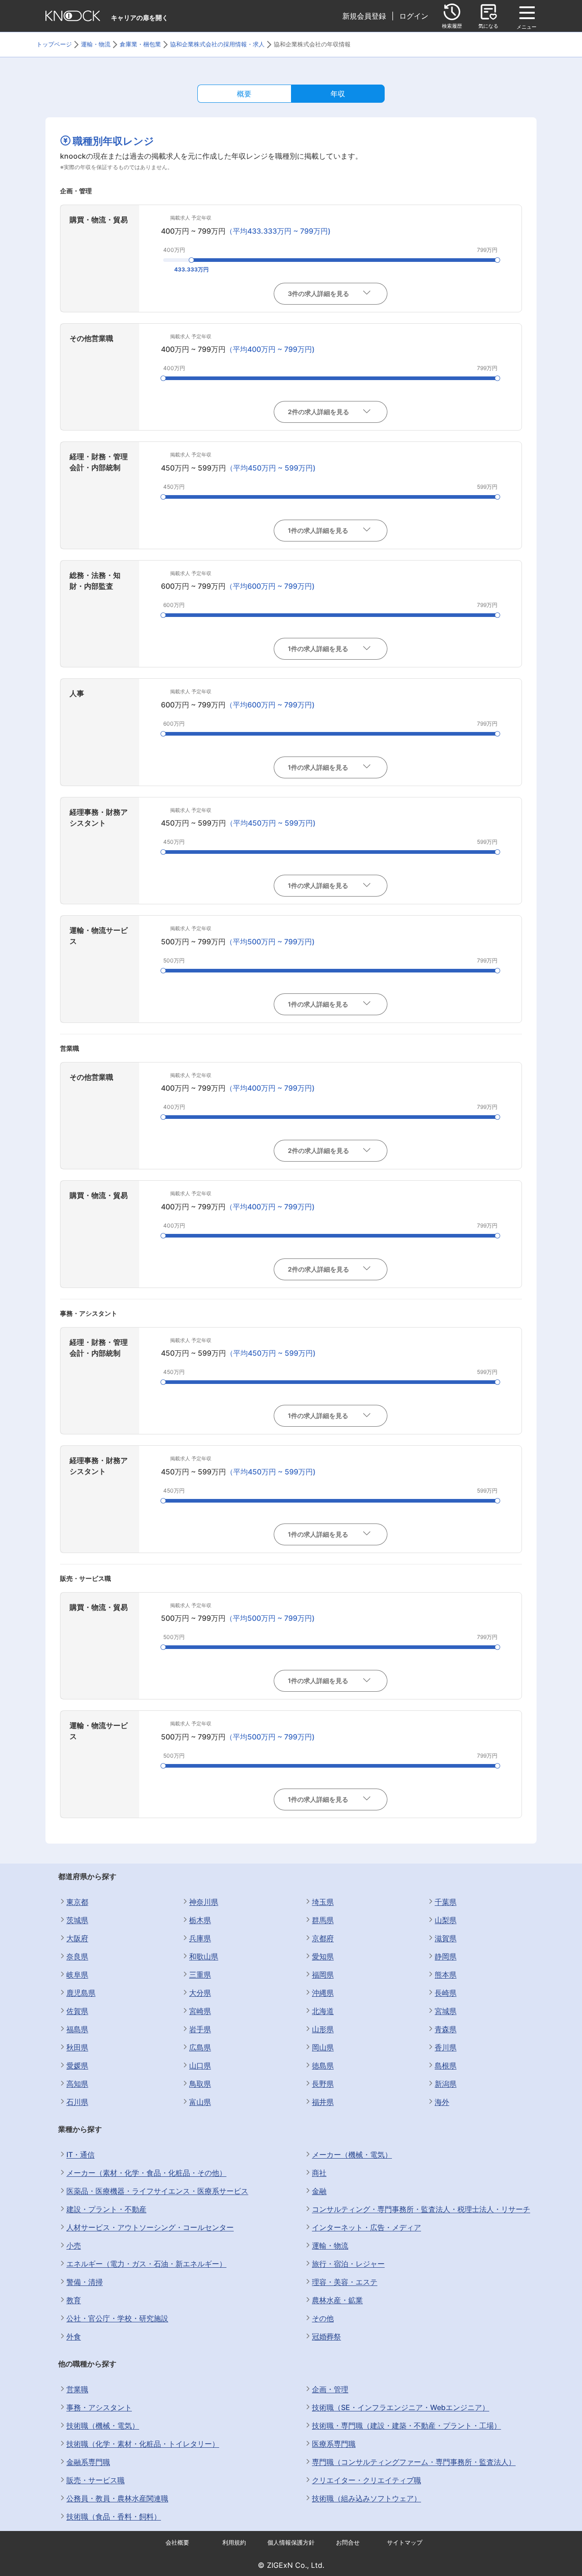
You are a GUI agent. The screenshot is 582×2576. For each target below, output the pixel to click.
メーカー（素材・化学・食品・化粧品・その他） (146, 2173)
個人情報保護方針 (291, 2543)
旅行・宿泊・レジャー (348, 2264)
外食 (74, 2336)
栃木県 (200, 1920)
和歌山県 (204, 1956)
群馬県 (323, 1920)
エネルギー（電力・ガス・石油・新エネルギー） (146, 2264)
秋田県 (77, 2047)
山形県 (323, 2029)
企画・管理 (330, 2389)
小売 (74, 2245)
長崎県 (446, 1993)
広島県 (200, 2047)
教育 (74, 2300)
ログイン (414, 16)
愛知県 (323, 1956)
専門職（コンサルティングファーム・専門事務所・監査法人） (414, 2462)
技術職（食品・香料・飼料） (114, 2516)
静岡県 (446, 1956)
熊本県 (446, 1975)
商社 (319, 2173)
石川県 (77, 2102)
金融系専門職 (88, 2462)
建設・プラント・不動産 (106, 2209)
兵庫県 (200, 1938)
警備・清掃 (85, 2282)
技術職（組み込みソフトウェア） (366, 2498)
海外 (442, 2102)
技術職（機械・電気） (103, 2426)
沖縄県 (323, 1993)
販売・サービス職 (95, 2480)
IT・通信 (80, 2155)
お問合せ (348, 2543)
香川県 (446, 2047)
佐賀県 (77, 2011)
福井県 (323, 2102)
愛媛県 (77, 2065)
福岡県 (323, 1975)
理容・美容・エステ (345, 2282)
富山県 (200, 2102)
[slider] (191, 260)
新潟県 (446, 2084)
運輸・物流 (330, 2245)
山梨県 (446, 1920)
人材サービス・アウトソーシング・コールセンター (150, 2227)
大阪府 (77, 1938)
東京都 (77, 1902)
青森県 (446, 2029)
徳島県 (323, 2065)
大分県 (200, 1993)
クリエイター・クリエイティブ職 (366, 2480)
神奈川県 (204, 1902)
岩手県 (200, 2029)
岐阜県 (77, 1975)
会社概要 (177, 2543)
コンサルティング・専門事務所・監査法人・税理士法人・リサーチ (421, 2209)
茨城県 (77, 1920)
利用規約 (234, 2543)
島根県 (446, 2065)
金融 (319, 2191)
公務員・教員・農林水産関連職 (117, 2498)
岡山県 (323, 2047)
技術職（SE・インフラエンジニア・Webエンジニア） (401, 2407)
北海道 (323, 2011)
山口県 (200, 2065)
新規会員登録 (364, 16)
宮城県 (446, 2011)
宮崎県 (200, 2011)
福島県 (77, 2029)
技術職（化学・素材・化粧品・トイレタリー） (143, 2444)
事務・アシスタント (99, 2407)
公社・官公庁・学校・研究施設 (117, 2318)
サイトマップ (405, 2543)
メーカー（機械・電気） (352, 2155)
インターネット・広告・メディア (366, 2227)
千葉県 (446, 1902)
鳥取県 (200, 2084)
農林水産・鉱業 (337, 2300)
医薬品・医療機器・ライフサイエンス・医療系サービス (157, 2191)
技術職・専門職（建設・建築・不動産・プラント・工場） (406, 2426)
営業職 (77, 2389)
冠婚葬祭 (326, 2336)
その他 (323, 2318)
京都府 (323, 1938)
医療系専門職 (334, 2444)
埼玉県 (323, 1902)
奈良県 (77, 1956)
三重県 (200, 1975)
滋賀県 (446, 1938)
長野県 (323, 2084)
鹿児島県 (81, 1993)
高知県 (77, 2084)
